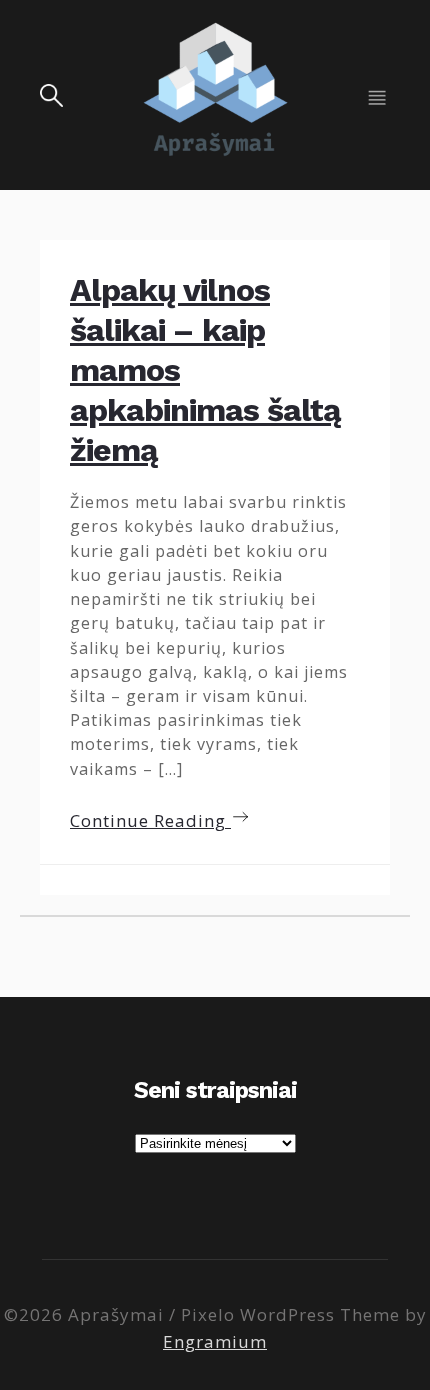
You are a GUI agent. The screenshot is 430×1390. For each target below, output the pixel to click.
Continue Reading (150, 820)
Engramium (215, 1341)
